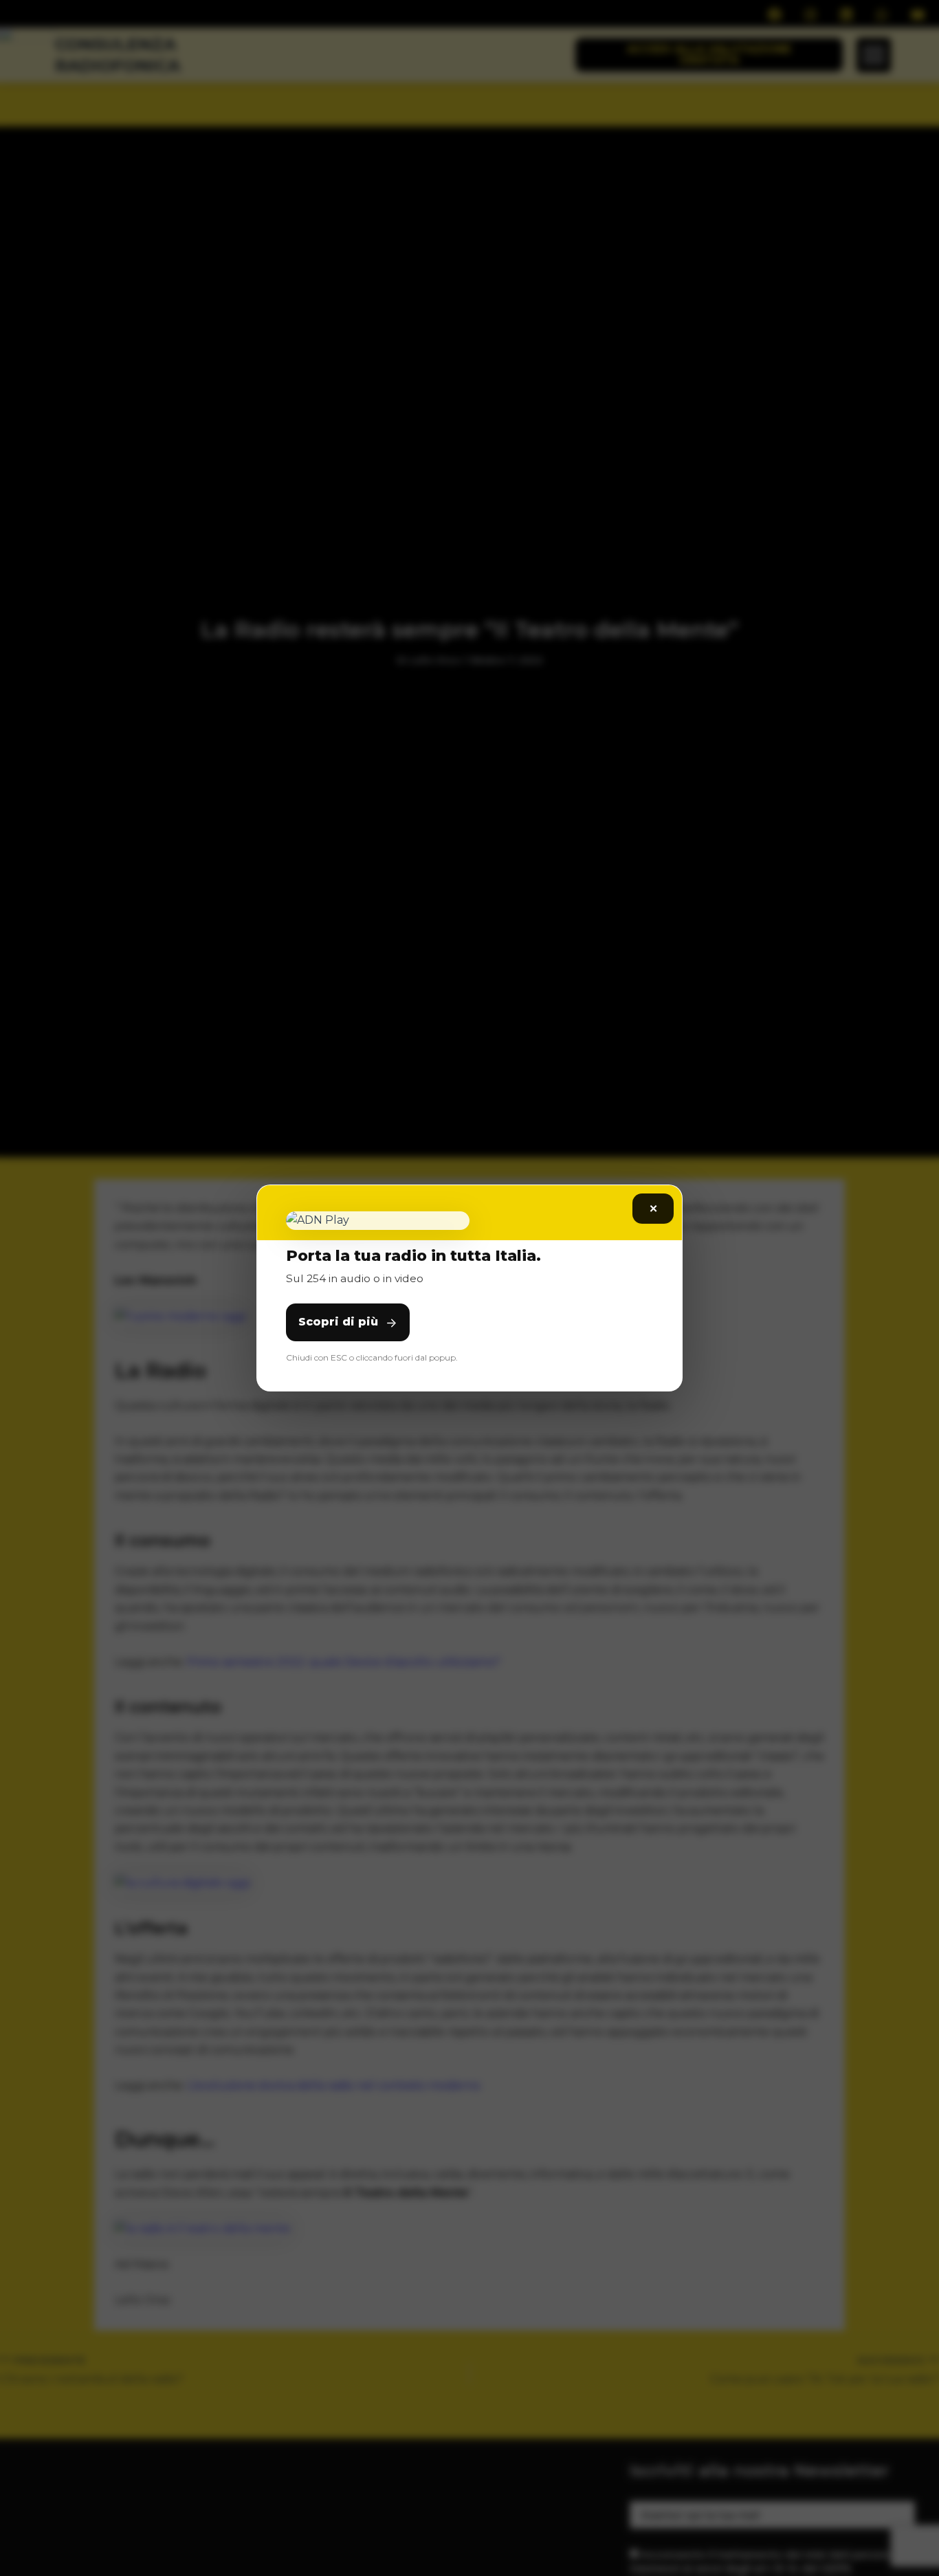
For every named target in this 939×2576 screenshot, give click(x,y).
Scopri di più (338, 1322)
